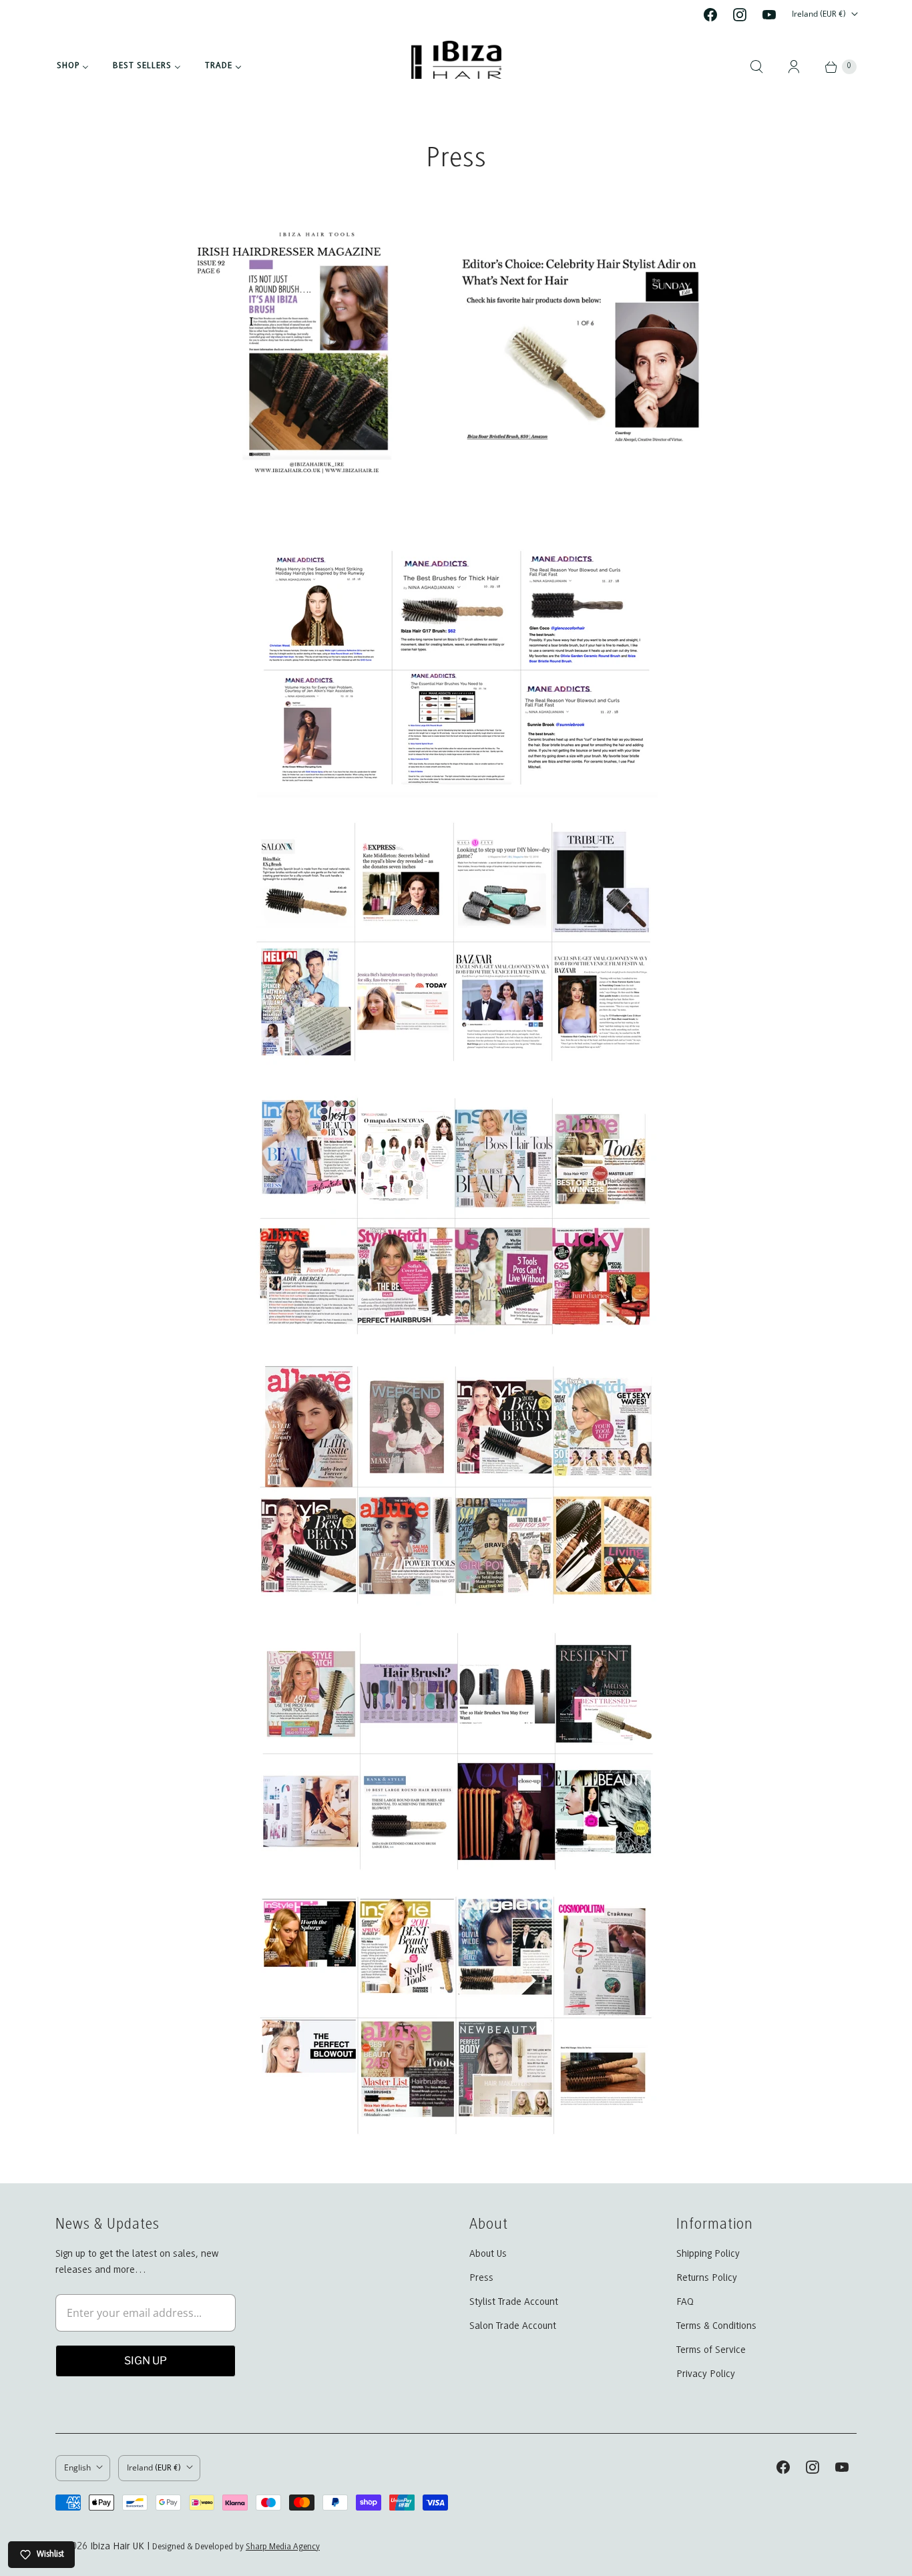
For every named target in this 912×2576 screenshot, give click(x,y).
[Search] (756, 67)
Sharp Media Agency (283, 2547)
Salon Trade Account (513, 2326)
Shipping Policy (708, 2254)
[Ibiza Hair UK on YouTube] (769, 15)
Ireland (819, 14)
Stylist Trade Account (514, 2302)
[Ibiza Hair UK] (456, 66)
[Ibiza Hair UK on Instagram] (740, 15)
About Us (488, 2254)
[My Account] (794, 67)
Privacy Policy (706, 2374)
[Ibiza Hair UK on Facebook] (710, 15)
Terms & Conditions (716, 2326)
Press (481, 2278)
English (77, 2467)
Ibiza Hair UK (117, 2547)
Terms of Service (711, 2350)
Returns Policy (707, 2278)
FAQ (685, 2302)
